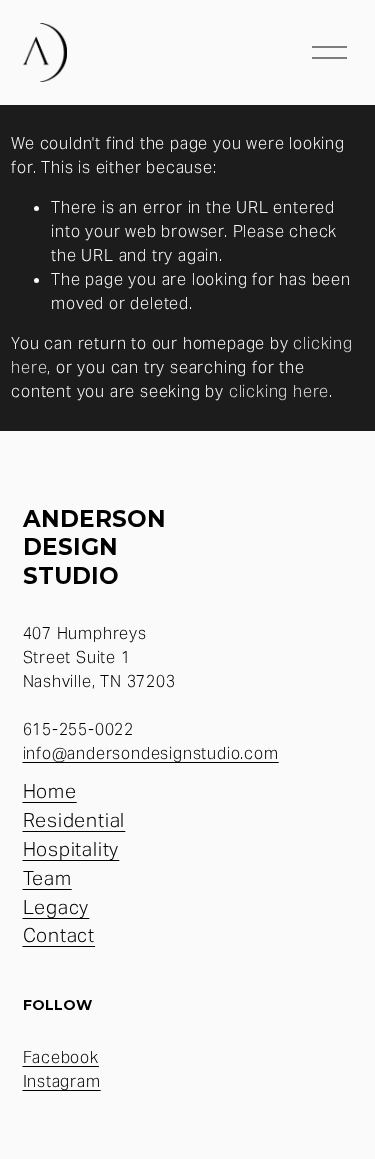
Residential (74, 820)
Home (50, 791)
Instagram (62, 1081)
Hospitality (71, 849)
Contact (59, 935)
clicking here (279, 391)
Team (47, 878)
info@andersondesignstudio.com (151, 753)
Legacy (56, 907)
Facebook (61, 1057)
